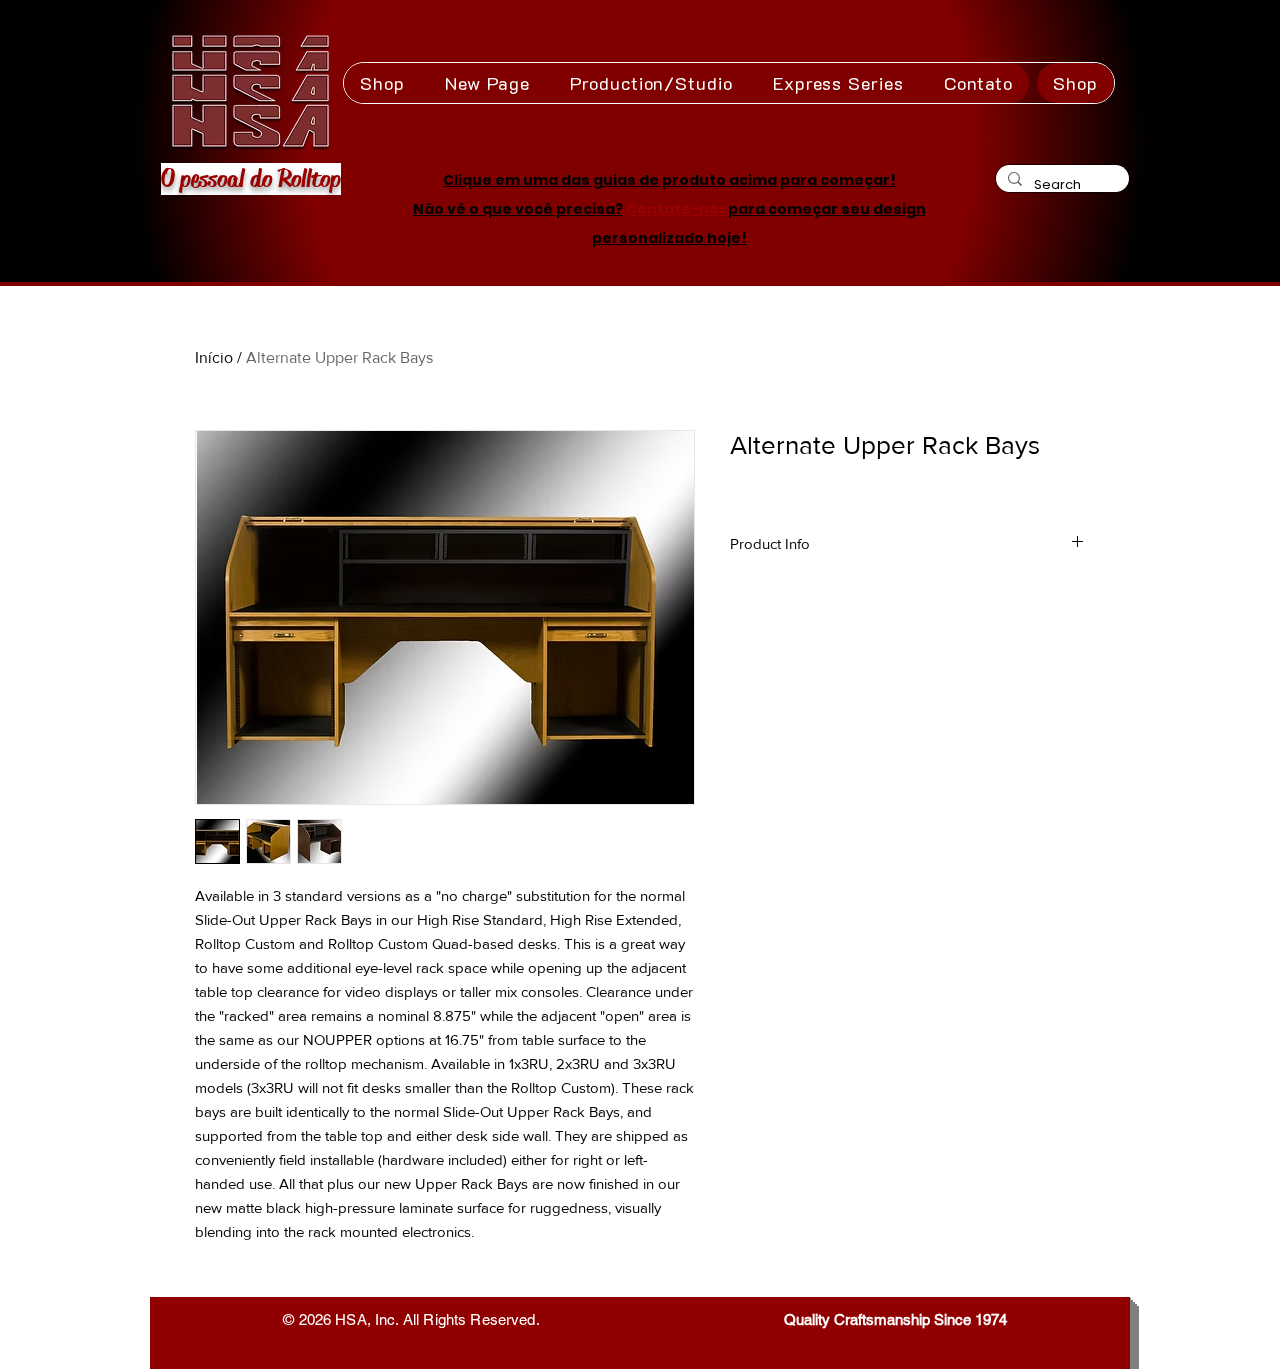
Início (214, 357)
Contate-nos (677, 209)
